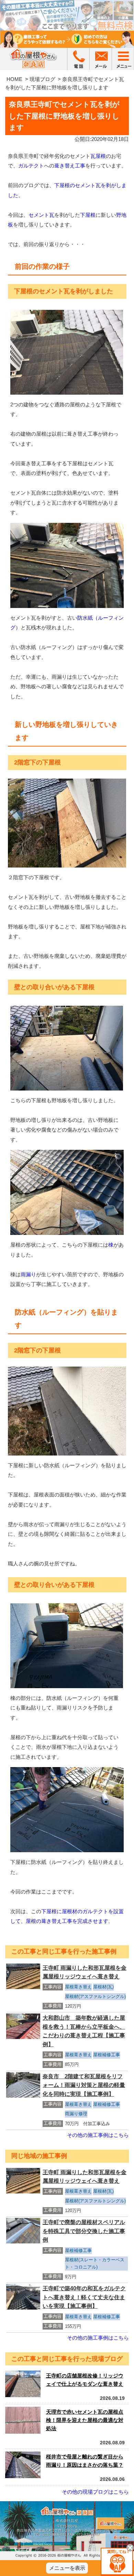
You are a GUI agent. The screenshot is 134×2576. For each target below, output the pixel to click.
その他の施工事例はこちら (98, 2135)
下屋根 (88, 215)
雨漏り (28, 1274)
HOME (14, 79)
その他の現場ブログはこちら (95, 2492)
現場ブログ (42, 79)
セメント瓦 (41, 215)
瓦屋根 (98, 156)
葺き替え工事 (70, 166)
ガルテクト (31, 166)
